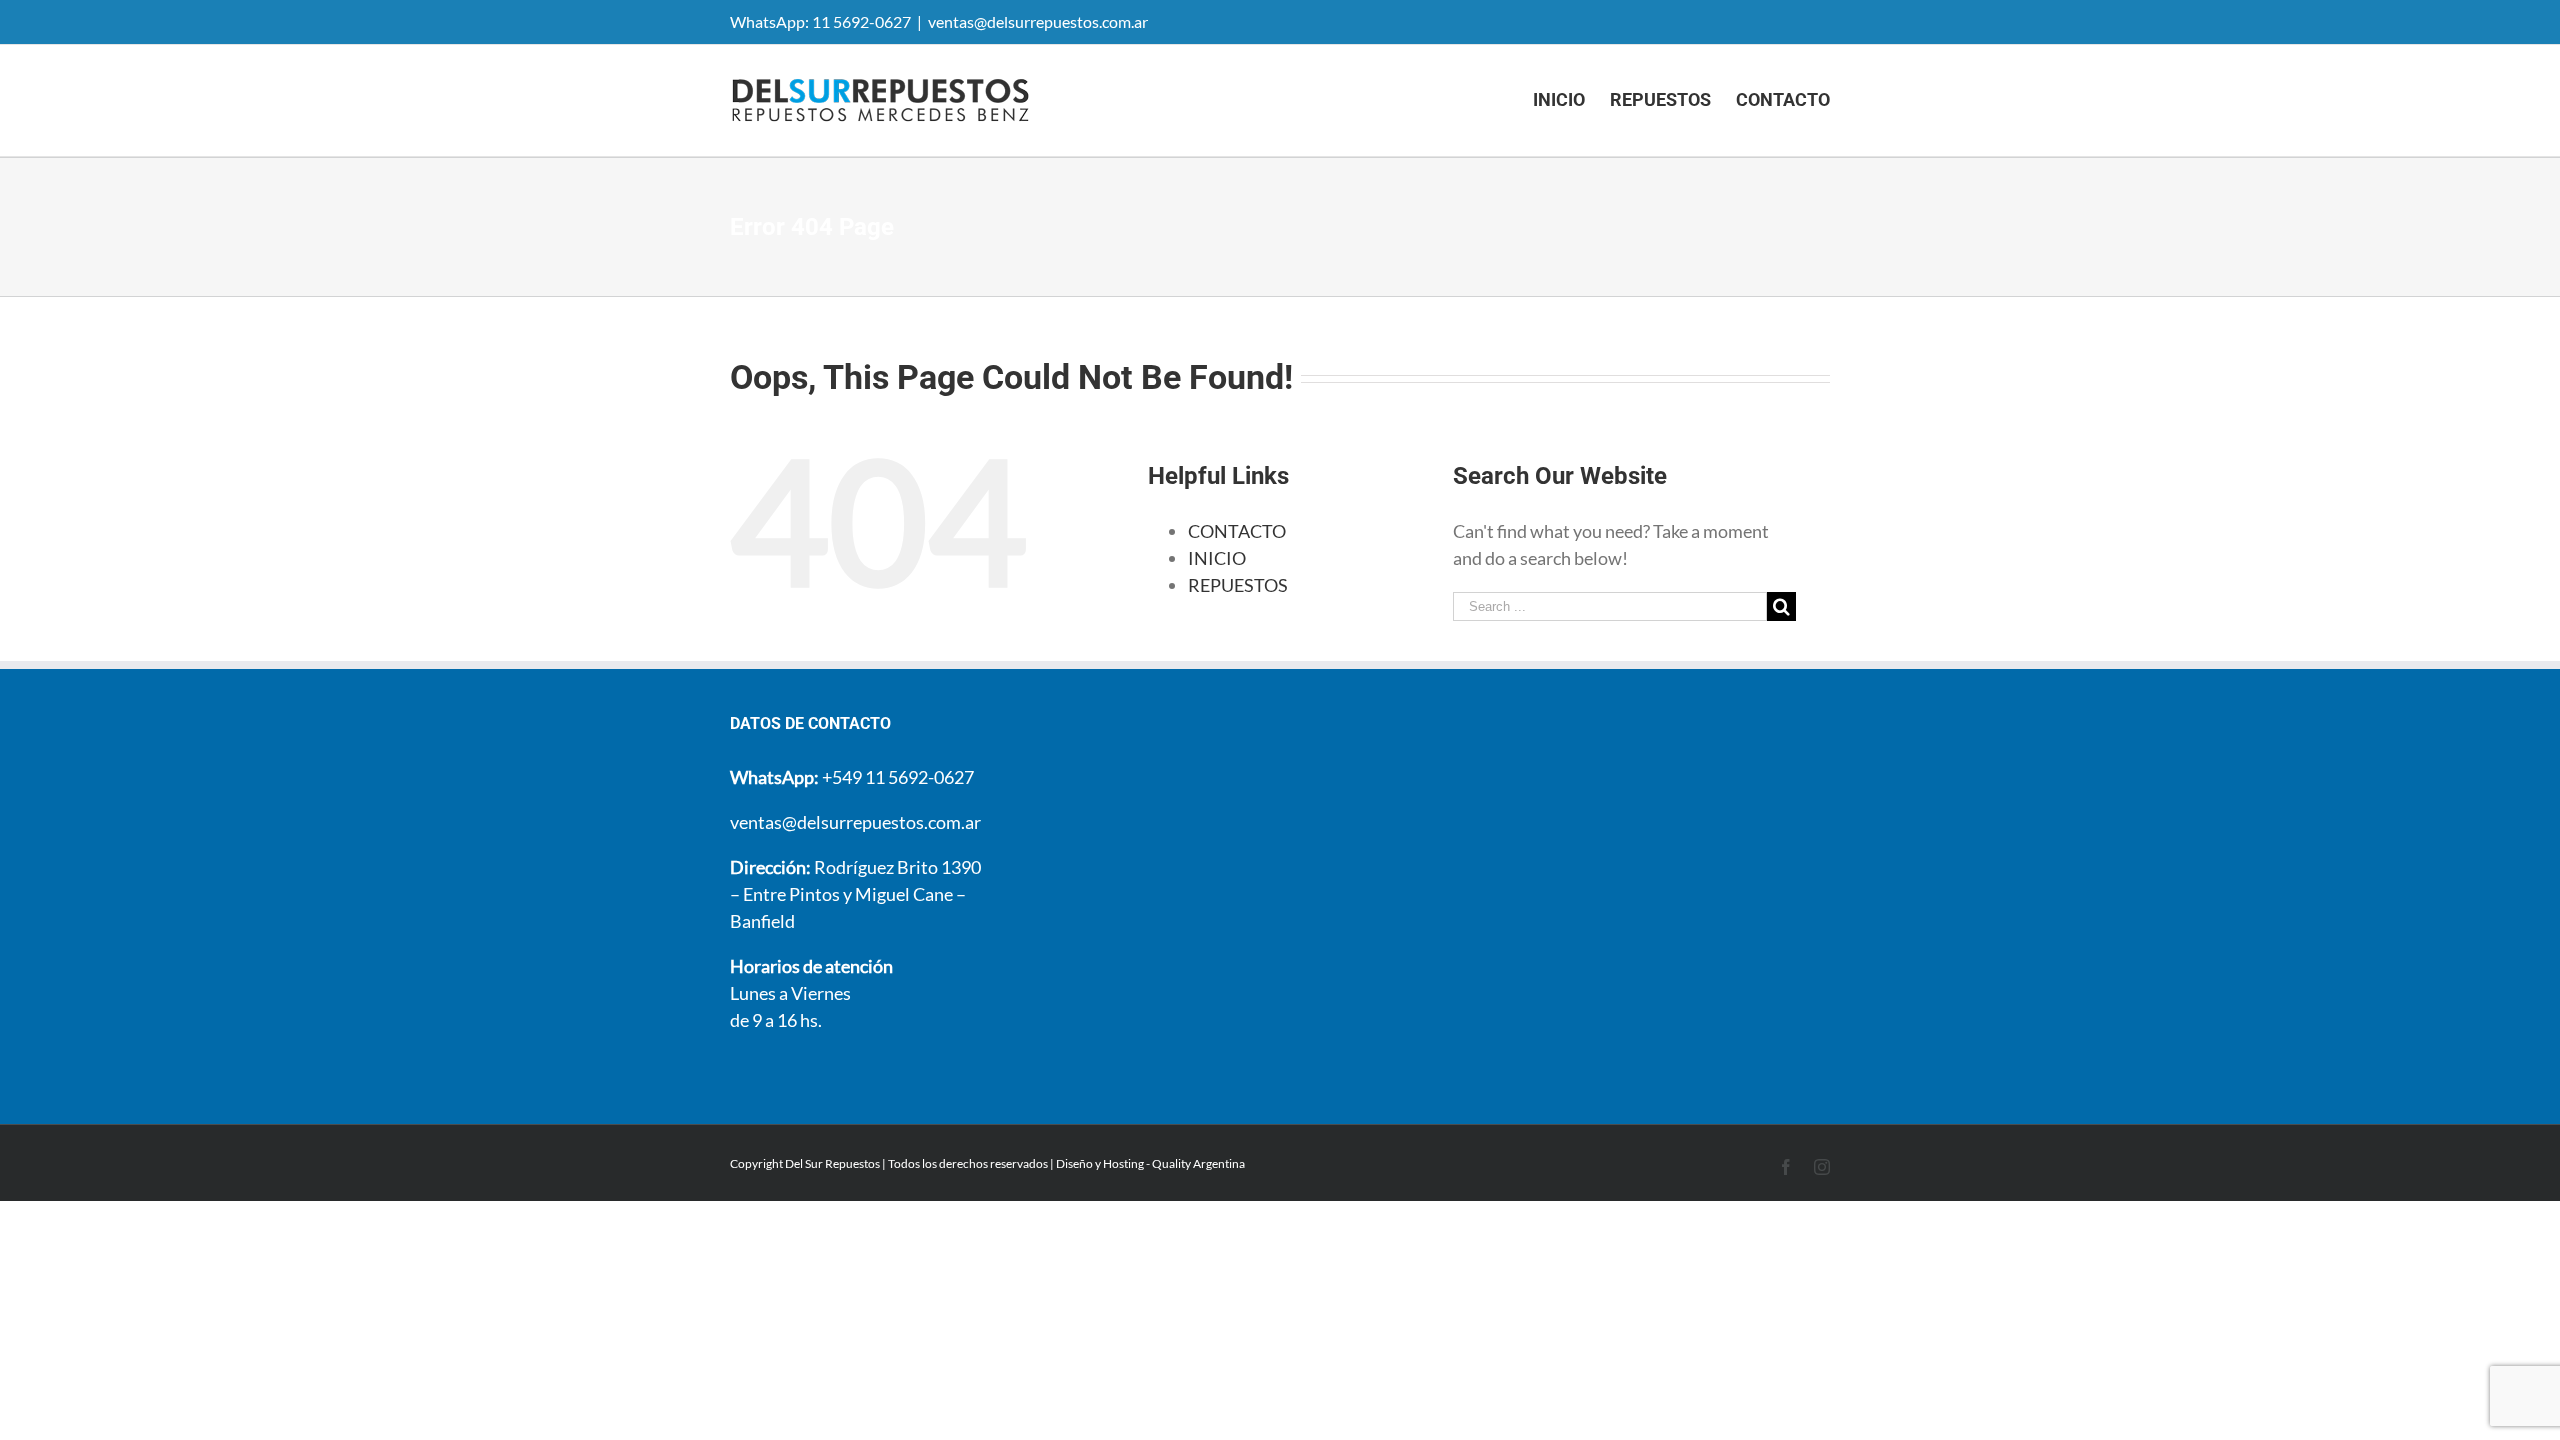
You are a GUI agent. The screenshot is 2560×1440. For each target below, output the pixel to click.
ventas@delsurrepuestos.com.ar (1038, 21)
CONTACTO (1237, 531)
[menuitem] (1571, 100)
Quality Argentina (1198, 1163)
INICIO (1217, 558)
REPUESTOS (1238, 585)
